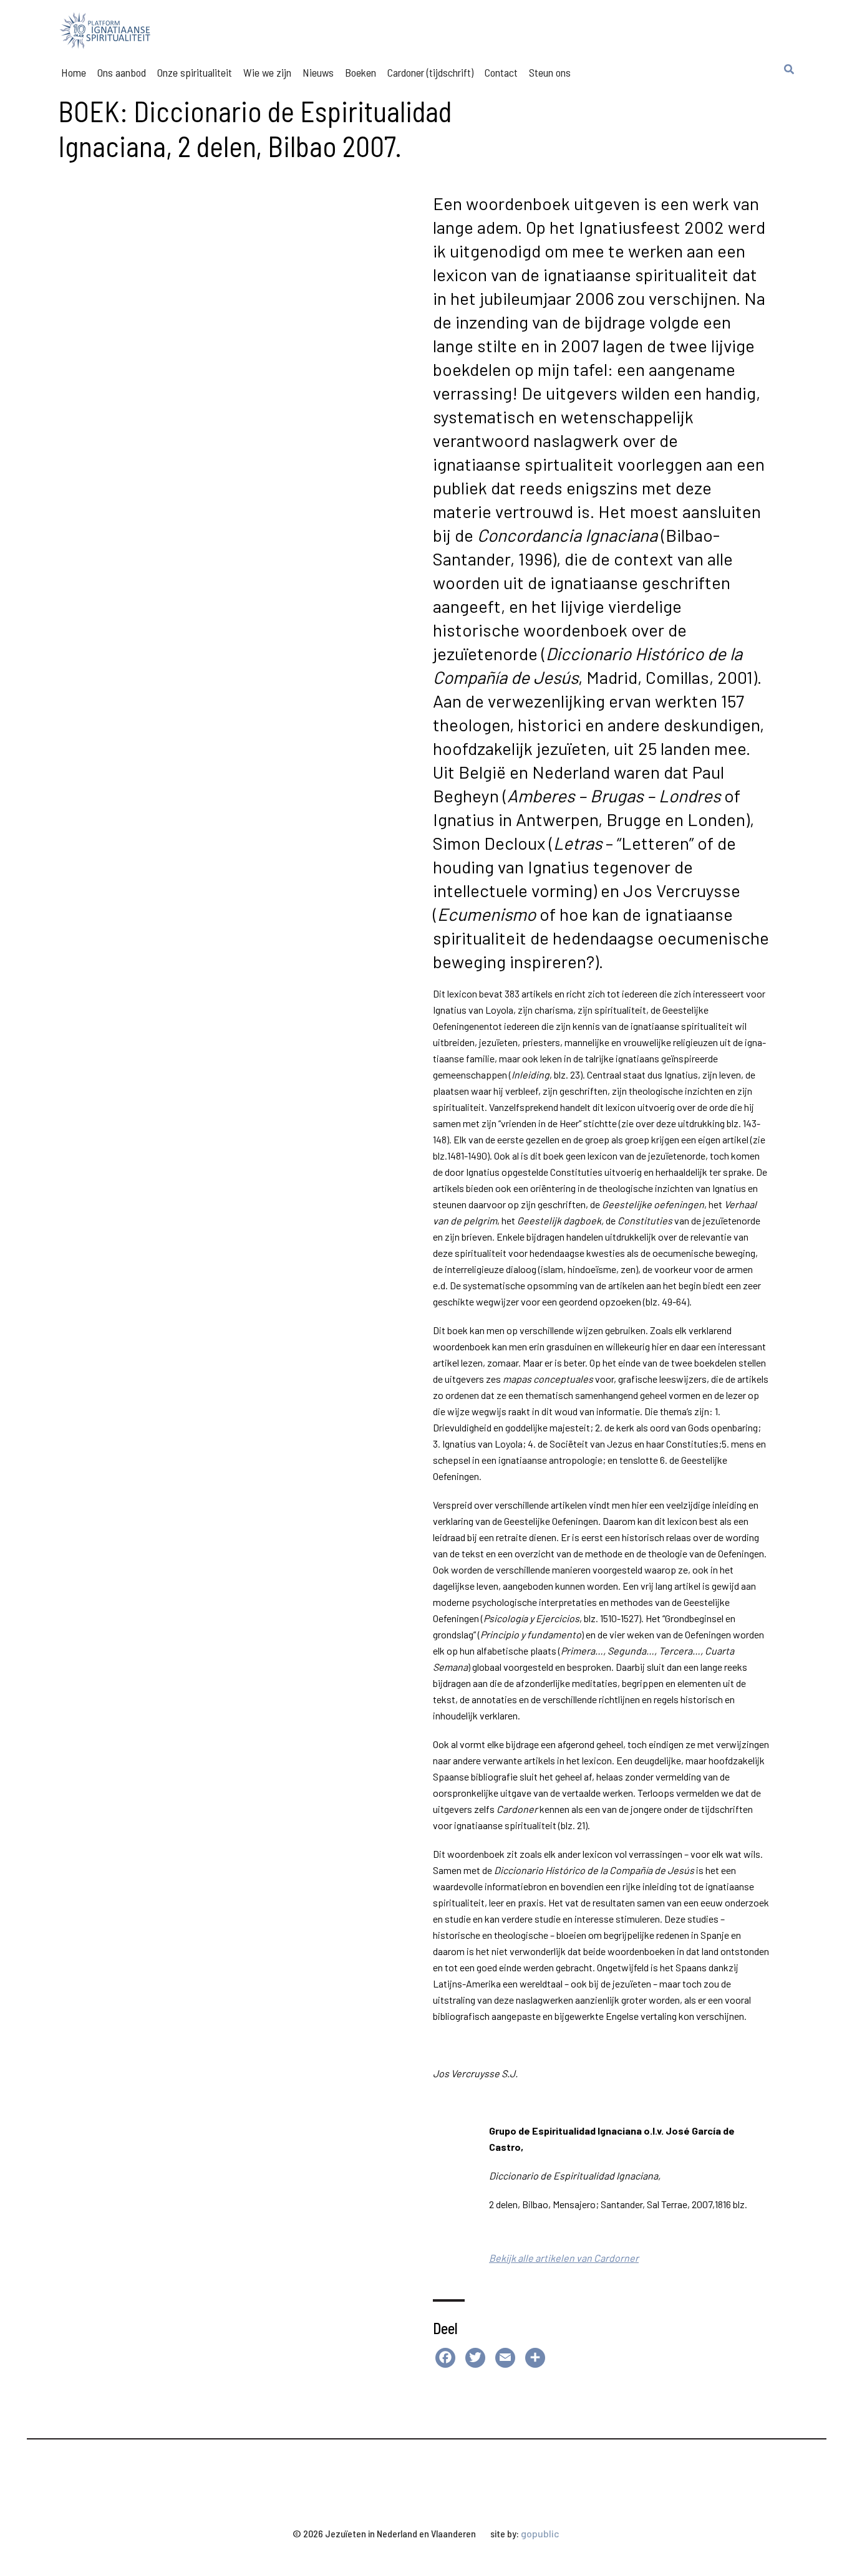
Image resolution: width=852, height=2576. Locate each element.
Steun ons (550, 72)
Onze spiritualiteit (195, 72)
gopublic (540, 2533)
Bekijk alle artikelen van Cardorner (564, 2258)
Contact (501, 72)
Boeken (361, 72)
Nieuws (318, 72)
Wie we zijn (267, 72)
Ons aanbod (122, 72)
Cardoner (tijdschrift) (430, 72)
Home (74, 72)
